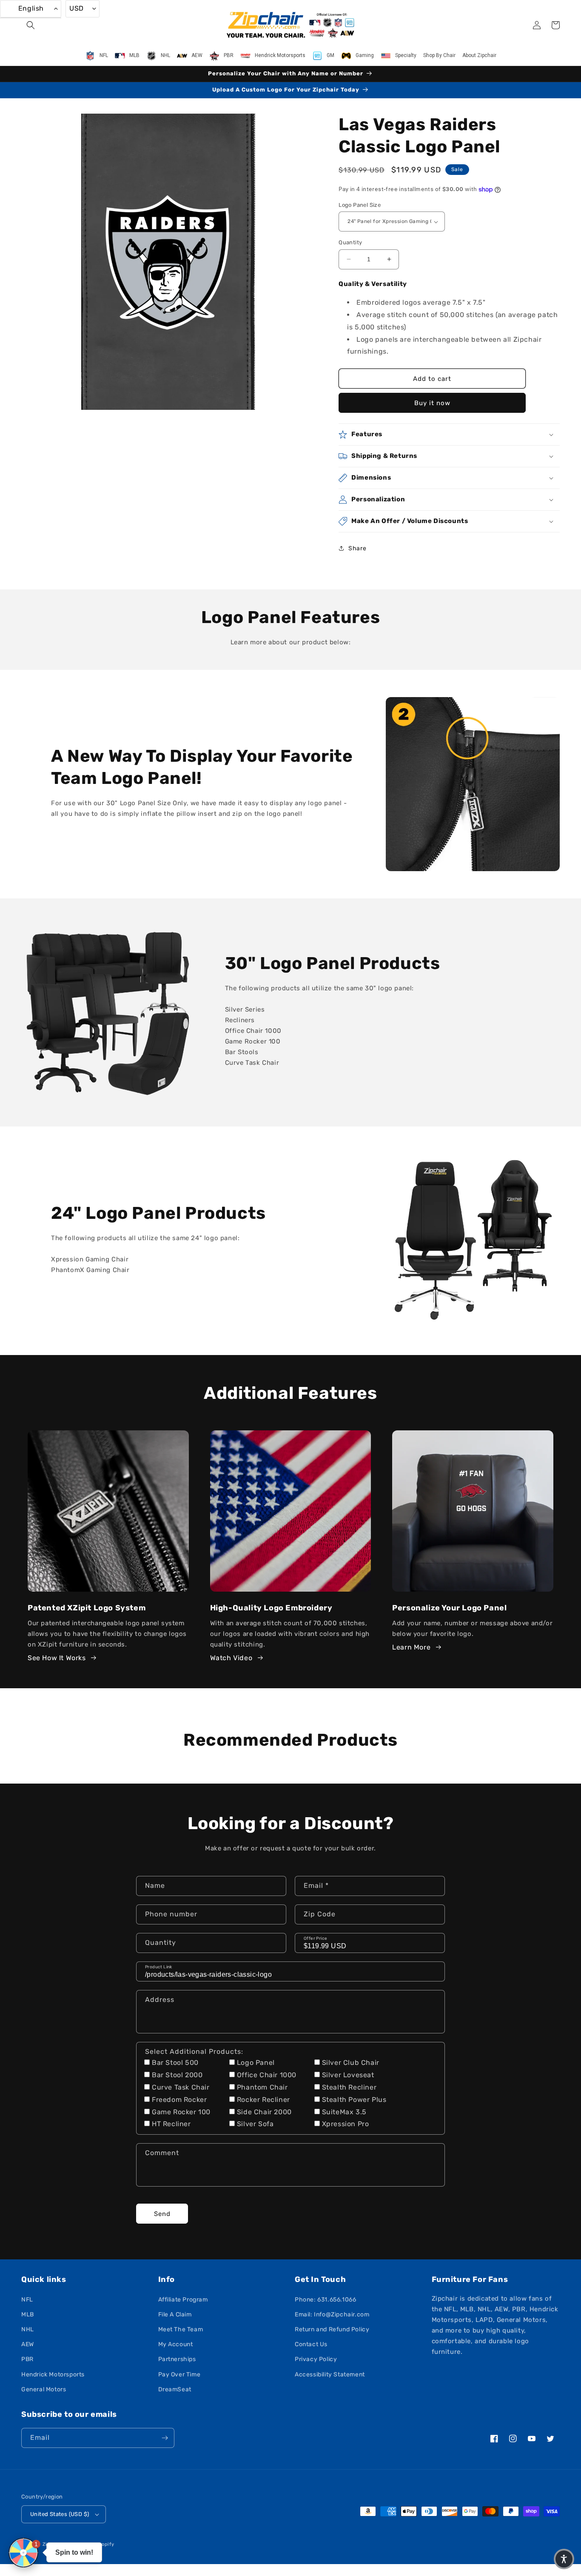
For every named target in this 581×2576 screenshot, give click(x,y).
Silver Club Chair (351, 2063)
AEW (28, 2344)
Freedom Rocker (179, 2100)
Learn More (411, 1647)
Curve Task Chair (181, 2087)
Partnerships (177, 2359)
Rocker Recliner (263, 2100)
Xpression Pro (346, 2124)
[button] (31, 25)
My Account (176, 2344)
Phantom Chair (262, 2087)
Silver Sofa (255, 2124)
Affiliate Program (183, 2300)
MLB (28, 2314)
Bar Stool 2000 (177, 2075)
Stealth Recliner (349, 2087)
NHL (28, 2329)
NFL (27, 2300)
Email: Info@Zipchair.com (332, 2314)
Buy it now (432, 403)
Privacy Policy (316, 2359)
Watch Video (231, 1658)
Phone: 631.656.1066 (325, 2300)
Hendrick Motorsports (53, 2374)
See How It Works (57, 1658)
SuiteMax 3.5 (344, 2112)
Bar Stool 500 (175, 2063)
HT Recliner (171, 2124)
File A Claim (175, 2314)
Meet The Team (181, 2329)
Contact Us (311, 2344)
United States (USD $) (60, 2514)
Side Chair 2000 (264, 2112)
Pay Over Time (179, 2374)
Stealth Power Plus (354, 2100)
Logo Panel (256, 2063)
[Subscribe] (165, 2438)
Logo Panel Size (360, 205)
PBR (27, 2359)
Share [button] (357, 548)
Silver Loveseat (348, 2075)
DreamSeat (175, 2389)
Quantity (350, 242)
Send (162, 2214)
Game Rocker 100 (181, 2112)
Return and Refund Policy (332, 2329)
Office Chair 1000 (267, 2075)
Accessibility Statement (330, 2374)
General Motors (44, 2389)
